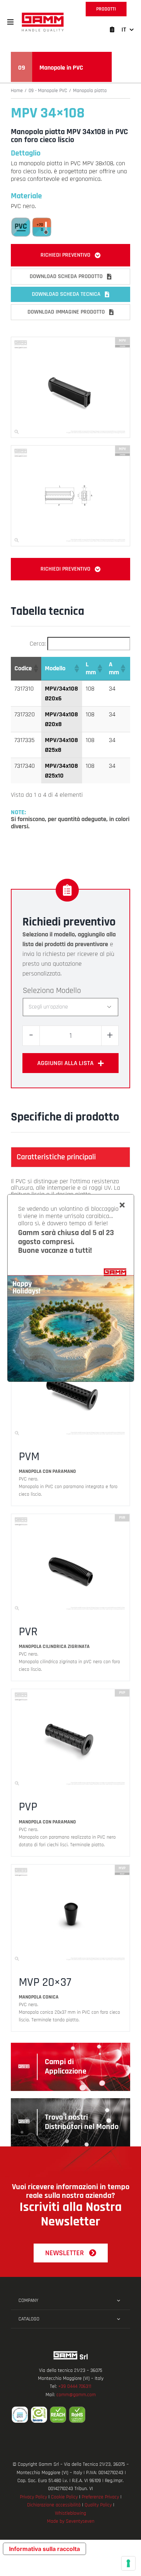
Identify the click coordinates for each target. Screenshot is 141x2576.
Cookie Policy (64, 2497)
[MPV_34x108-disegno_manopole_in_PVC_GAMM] (70, 449)
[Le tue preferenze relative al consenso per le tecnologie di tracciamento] (128, 2563)
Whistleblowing (70, 2513)
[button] (10, 22)
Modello (69, 991)
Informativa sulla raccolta (44, 2549)
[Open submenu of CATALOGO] (118, 2319)
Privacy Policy (33, 2497)
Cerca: (38, 644)
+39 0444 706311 (75, 2386)
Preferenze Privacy (100, 2497)
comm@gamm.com (76, 2395)
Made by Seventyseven (71, 2521)
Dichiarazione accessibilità (54, 2505)
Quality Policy (98, 2505)
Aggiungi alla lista (65, 1063)
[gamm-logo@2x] (43, 15)
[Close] (122, 1205)
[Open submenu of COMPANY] (118, 2300)
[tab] (70, 1157)
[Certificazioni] (70, 2415)
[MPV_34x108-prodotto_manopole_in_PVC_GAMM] (70, 340)
